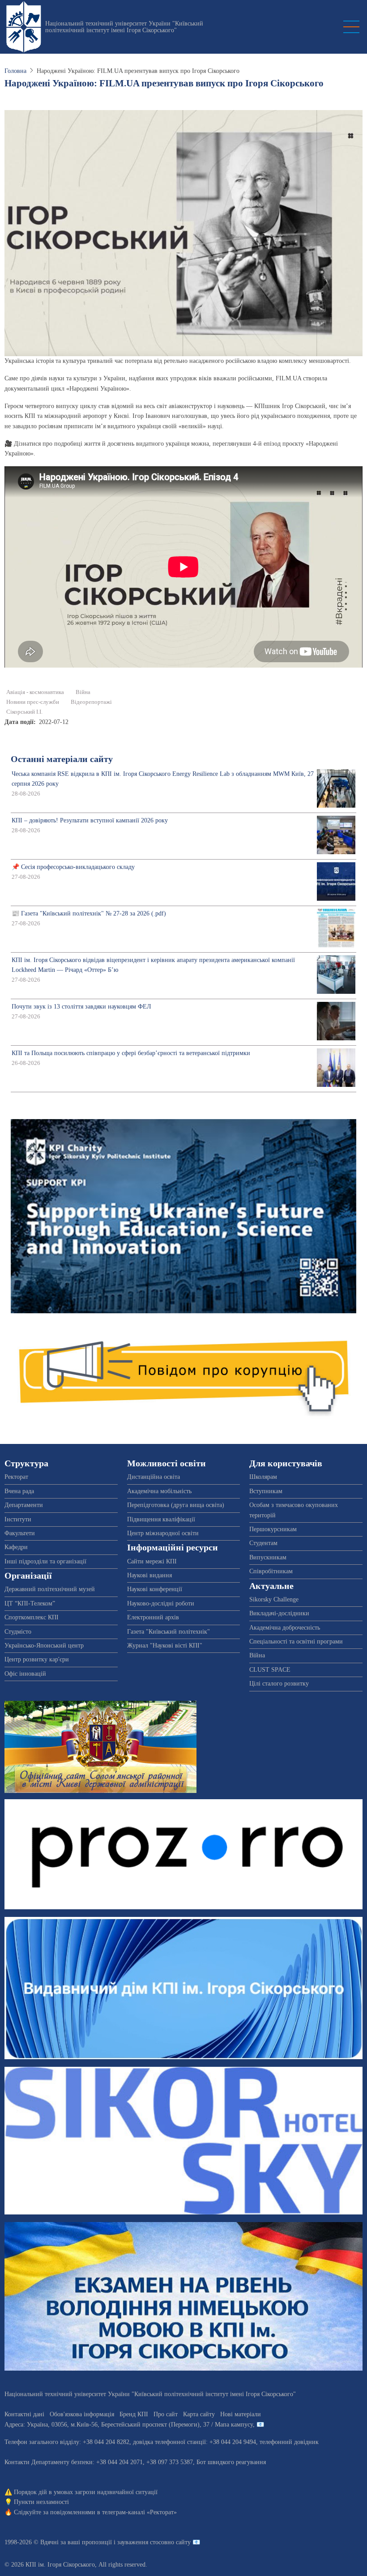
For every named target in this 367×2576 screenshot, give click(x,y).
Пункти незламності (41, 2502)
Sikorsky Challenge (274, 1599)
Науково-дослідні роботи (161, 1603)
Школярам (263, 1477)
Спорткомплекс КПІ (32, 1617)
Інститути (18, 1519)
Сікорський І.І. (24, 712)
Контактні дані (24, 2414)
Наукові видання (149, 1575)
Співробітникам (271, 1571)
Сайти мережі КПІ (152, 1561)
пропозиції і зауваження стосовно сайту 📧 (141, 2542)
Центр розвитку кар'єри (37, 1659)
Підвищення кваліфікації (161, 1519)
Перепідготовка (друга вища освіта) (176, 1505)
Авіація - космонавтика (35, 692)
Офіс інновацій (25, 1674)
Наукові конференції (155, 1589)
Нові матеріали (241, 2414)
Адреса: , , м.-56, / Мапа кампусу (129, 2425)
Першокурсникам (273, 1529)
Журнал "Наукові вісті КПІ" (165, 1646)
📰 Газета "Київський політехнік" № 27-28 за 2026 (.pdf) (89, 913)
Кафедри (16, 1547)
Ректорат (16, 1477)
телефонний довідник (289, 2442)
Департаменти (24, 1505)
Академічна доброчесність (285, 1628)
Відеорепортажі (91, 702)
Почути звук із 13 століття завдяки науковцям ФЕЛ (81, 1007)
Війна (83, 692)
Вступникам (266, 1491)
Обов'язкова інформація (82, 2414)
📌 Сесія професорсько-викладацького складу (73, 867)
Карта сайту (199, 2414)
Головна (15, 71)
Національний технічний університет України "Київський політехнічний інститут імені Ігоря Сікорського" (124, 27)
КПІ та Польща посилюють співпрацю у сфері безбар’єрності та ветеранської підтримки (131, 1053)
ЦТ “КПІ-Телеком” (30, 1603)
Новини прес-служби (33, 702)
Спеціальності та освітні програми (296, 1641)
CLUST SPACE (270, 1670)
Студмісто (18, 1632)
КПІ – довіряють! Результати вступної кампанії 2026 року (90, 820)
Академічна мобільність (159, 1491)
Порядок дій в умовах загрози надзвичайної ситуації (86, 2492)
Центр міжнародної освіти (163, 1533)
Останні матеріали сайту (62, 759)
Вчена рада (19, 1491)
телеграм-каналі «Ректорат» (139, 2512)
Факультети (20, 1533)
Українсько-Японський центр (44, 1646)
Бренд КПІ (134, 2414)
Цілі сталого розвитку (279, 1684)
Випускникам (268, 1557)
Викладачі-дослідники (279, 1613)
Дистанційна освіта (154, 1477)
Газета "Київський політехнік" (169, 1632)
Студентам (263, 1543)
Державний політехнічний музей (50, 1589)
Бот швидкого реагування (231, 2462)
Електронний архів (153, 1617)
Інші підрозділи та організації (45, 1561)
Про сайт (166, 2414)
